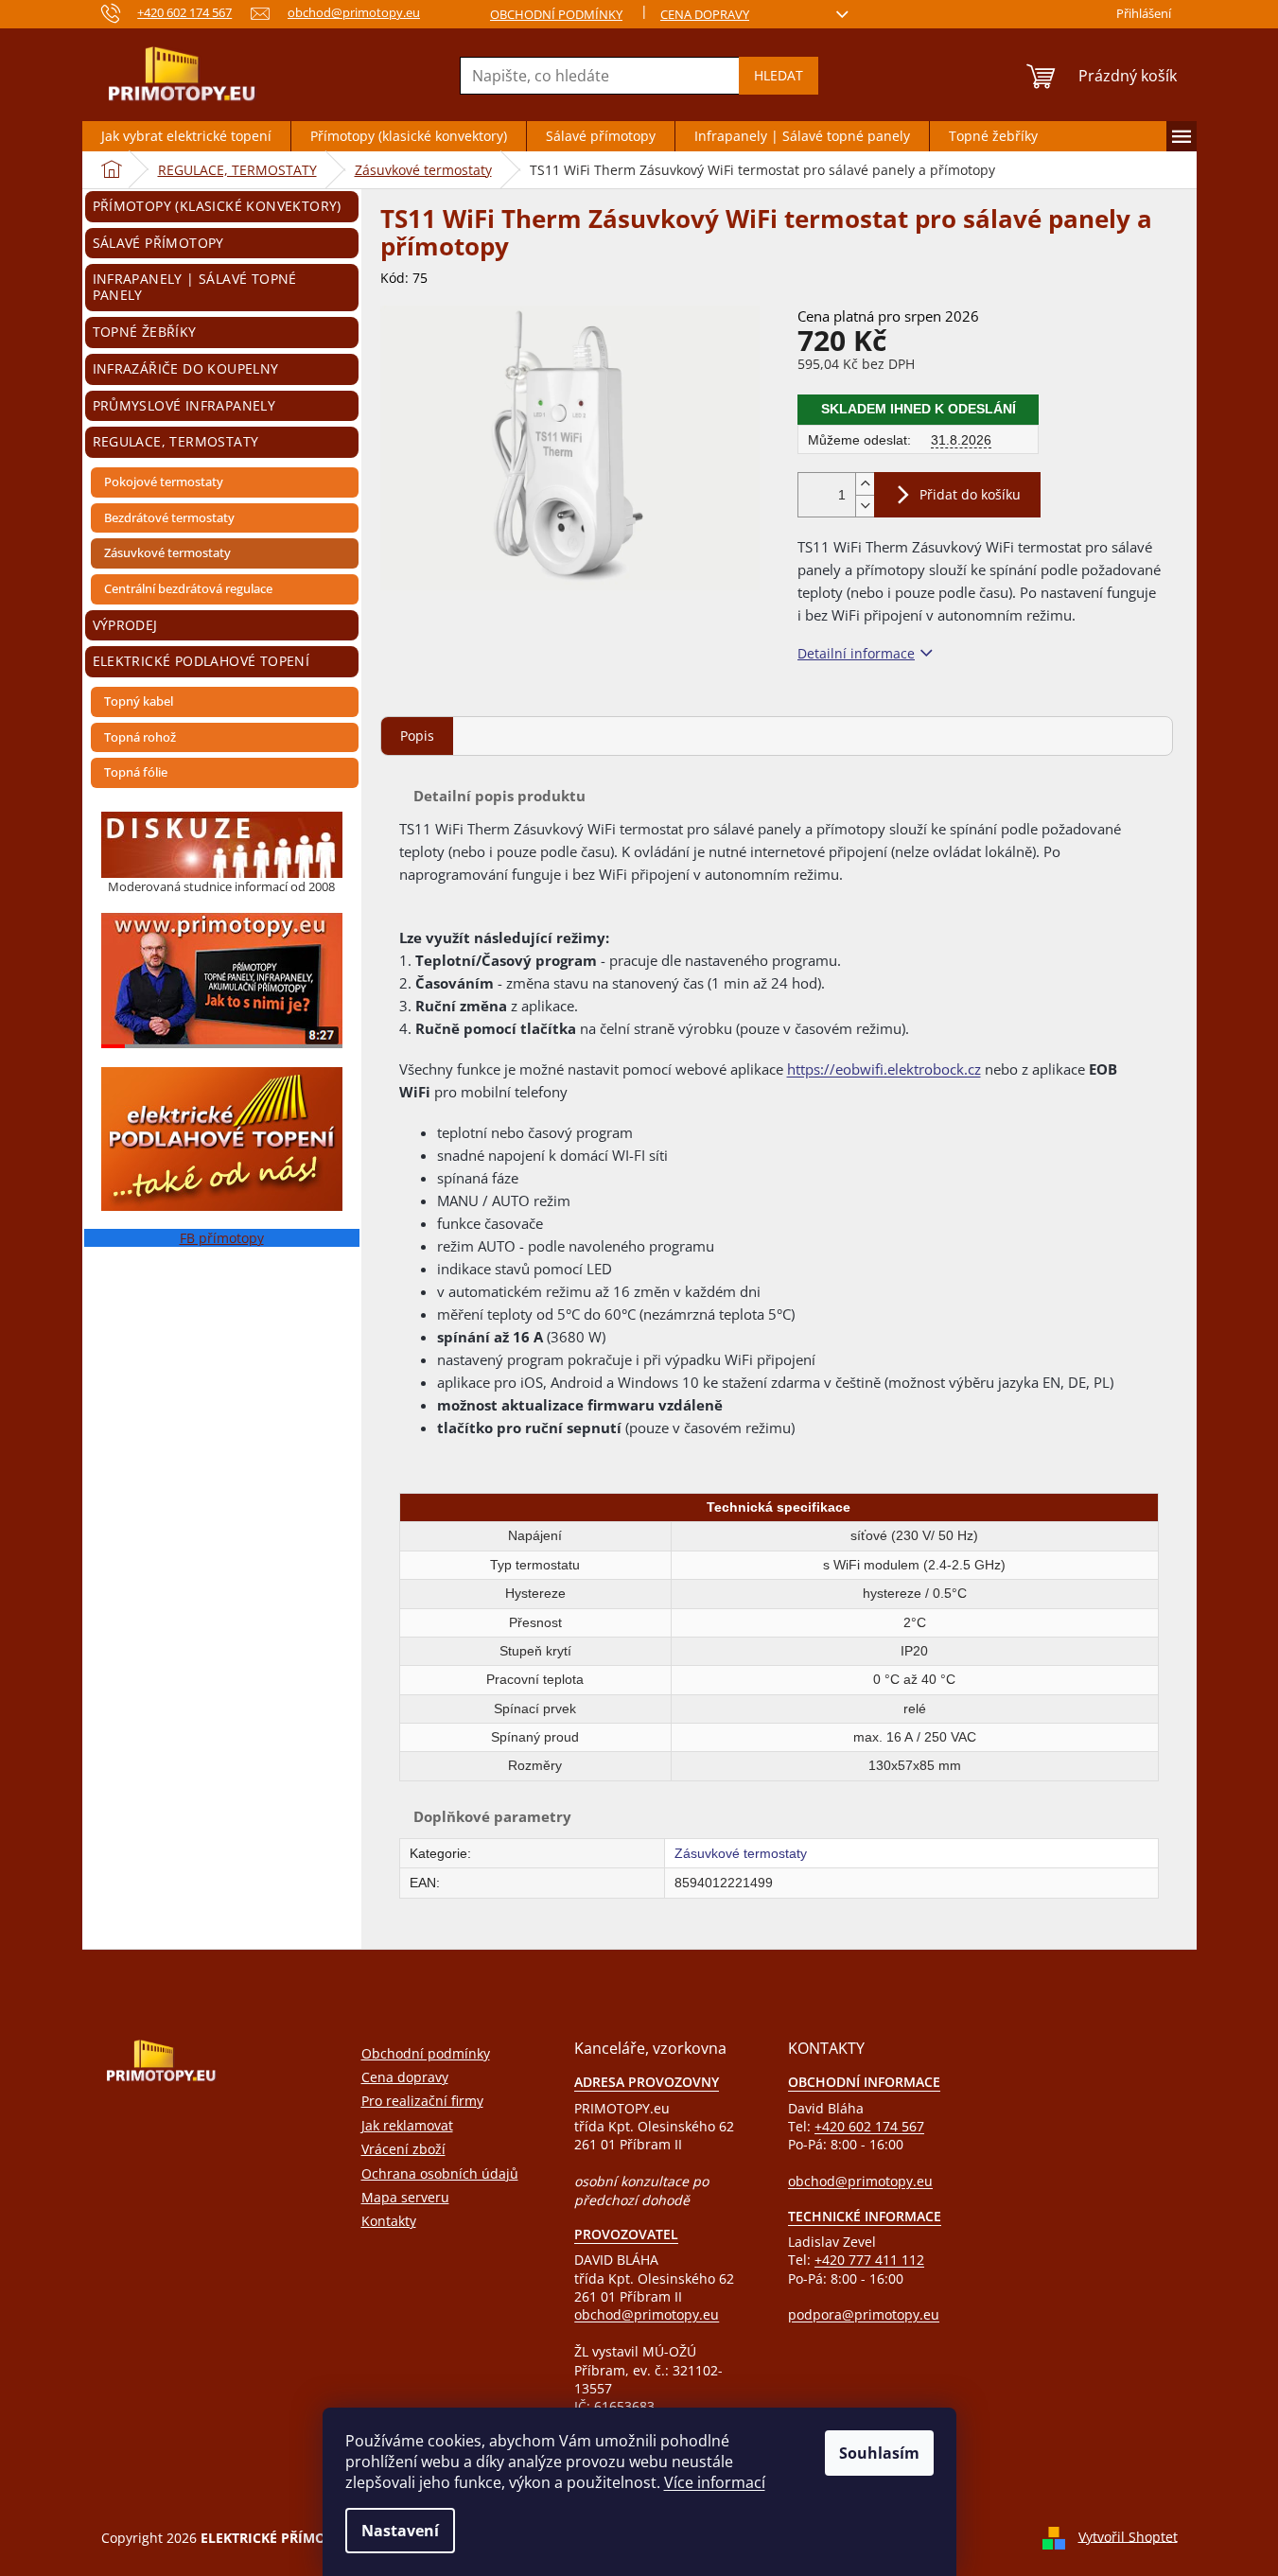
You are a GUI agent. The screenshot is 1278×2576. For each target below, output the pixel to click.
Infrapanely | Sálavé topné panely (195, 287)
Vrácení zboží (403, 2149)
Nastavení (400, 2531)
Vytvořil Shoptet (1128, 2536)
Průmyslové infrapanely (184, 405)
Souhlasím (879, 2453)
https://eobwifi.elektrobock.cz (884, 1069)
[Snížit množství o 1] (865, 506)
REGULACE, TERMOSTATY (176, 441)
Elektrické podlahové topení (201, 661)
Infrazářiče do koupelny (186, 368)
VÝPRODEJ (125, 625)
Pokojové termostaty (164, 482)
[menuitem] (186, 136)
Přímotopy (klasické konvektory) (217, 206)
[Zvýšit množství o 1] (865, 484)
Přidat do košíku (970, 494)
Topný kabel (139, 701)
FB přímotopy (222, 1238)
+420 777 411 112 (869, 2260)
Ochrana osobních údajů (440, 2173)
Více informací (715, 2482)
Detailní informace (856, 653)
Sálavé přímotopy (158, 243)
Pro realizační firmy (422, 2101)
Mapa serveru (405, 2197)
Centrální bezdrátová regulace (188, 588)
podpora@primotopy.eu (864, 2314)
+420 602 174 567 (869, 2126)
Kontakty (389, 2221)
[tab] (417, 736)
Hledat (779, 75)
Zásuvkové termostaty (167, 552)
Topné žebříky (145, 332)
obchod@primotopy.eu (647, 2314)
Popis (417, 736)
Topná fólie (136, 772)
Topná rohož (140, 737)
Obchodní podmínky (556, 14)
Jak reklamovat (407, 2125)
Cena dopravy (705, 14)
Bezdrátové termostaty (169, 517)
